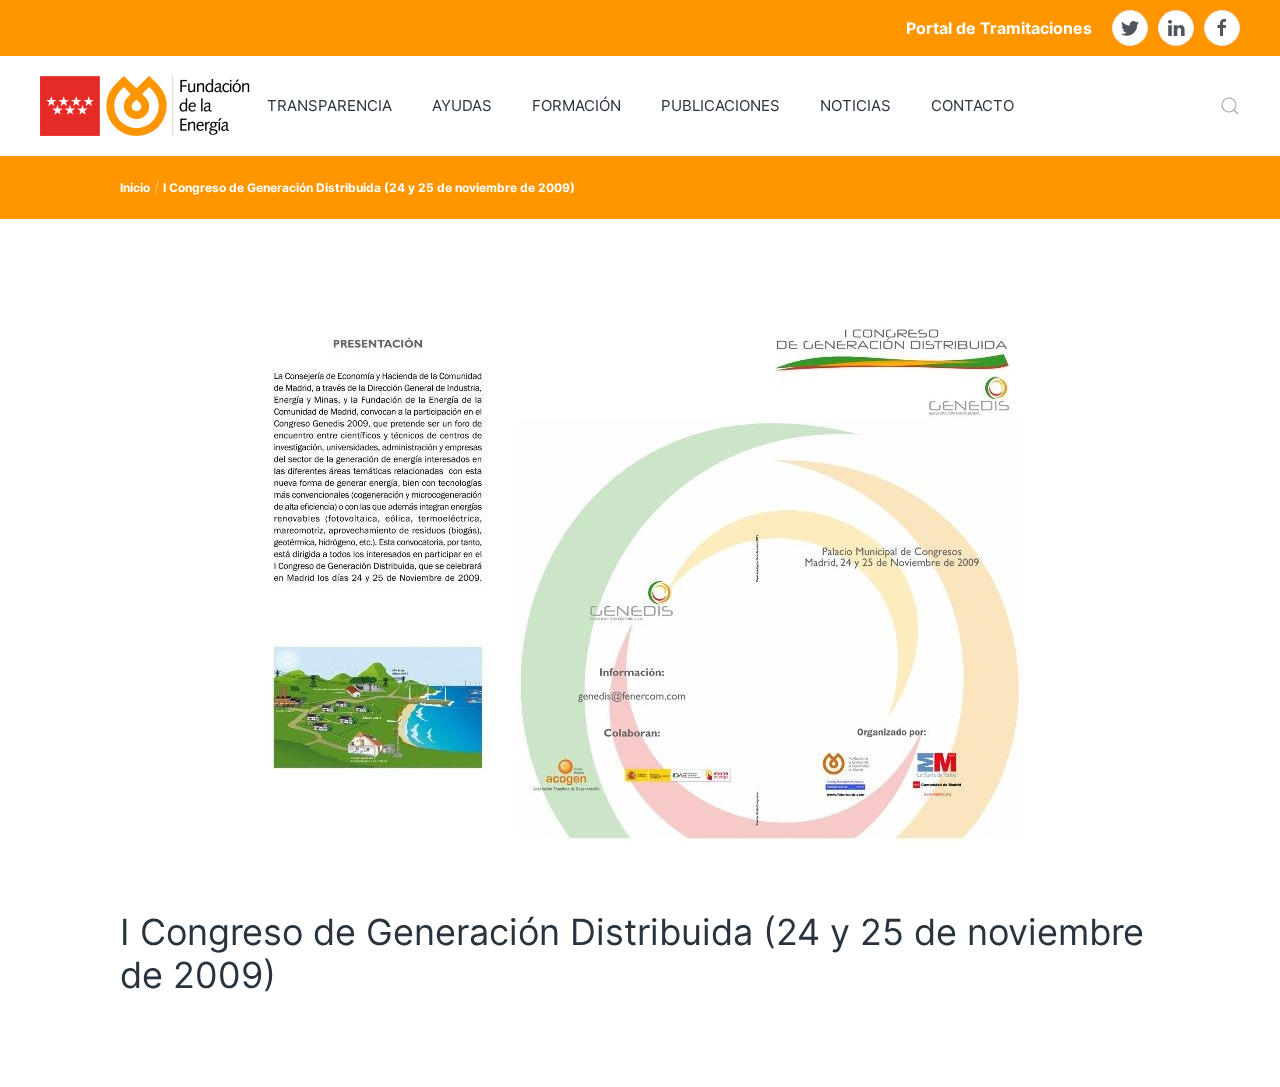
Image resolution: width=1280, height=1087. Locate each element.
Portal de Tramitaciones (999, 28)
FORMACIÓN (576, 105)
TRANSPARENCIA (329, 105)
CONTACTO (972, 105)
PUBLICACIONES (720, 105)
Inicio (135, 187)
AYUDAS (462, 105)
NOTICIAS (855, 105)
